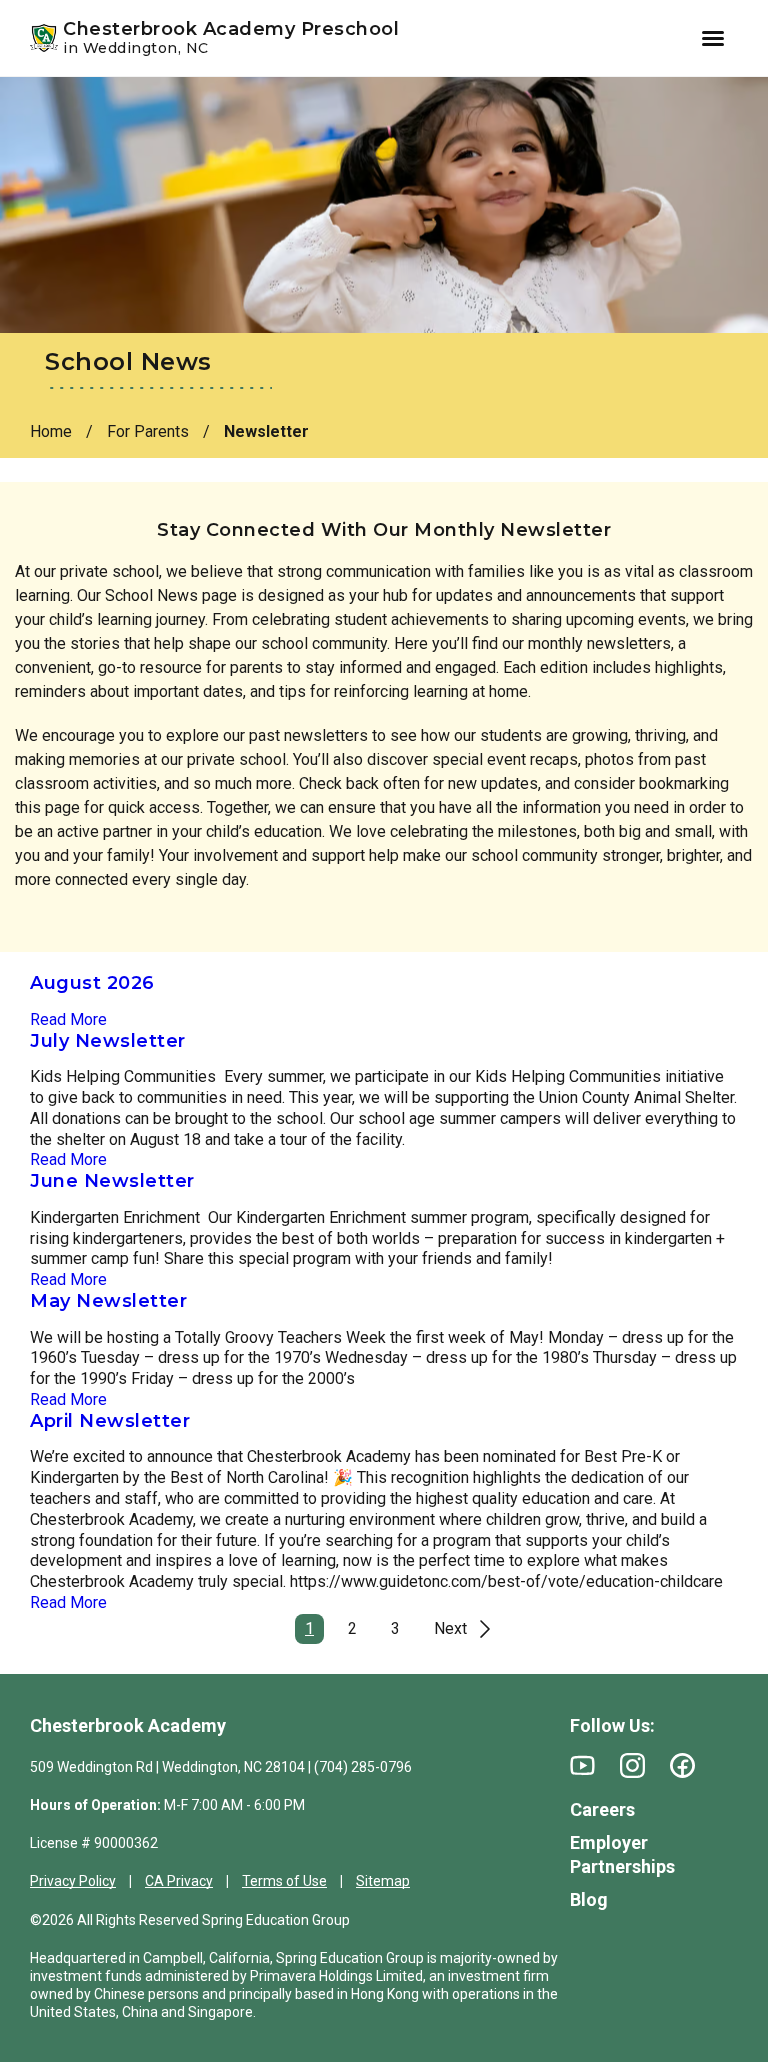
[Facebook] (682, 1765)
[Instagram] (632, 1765)
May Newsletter (108, 1301)
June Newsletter (112, 1181)
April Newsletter (110, 1421)
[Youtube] (582, 1765)
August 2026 (92, 983)
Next (450, 1628)
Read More (68, 1019)
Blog (589, 1899)
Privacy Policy (73, 1881)
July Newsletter (108, 1041)
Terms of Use (284, 1881)
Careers (602, 1809)
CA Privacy (179, 1881)
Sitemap (383, 1881)
